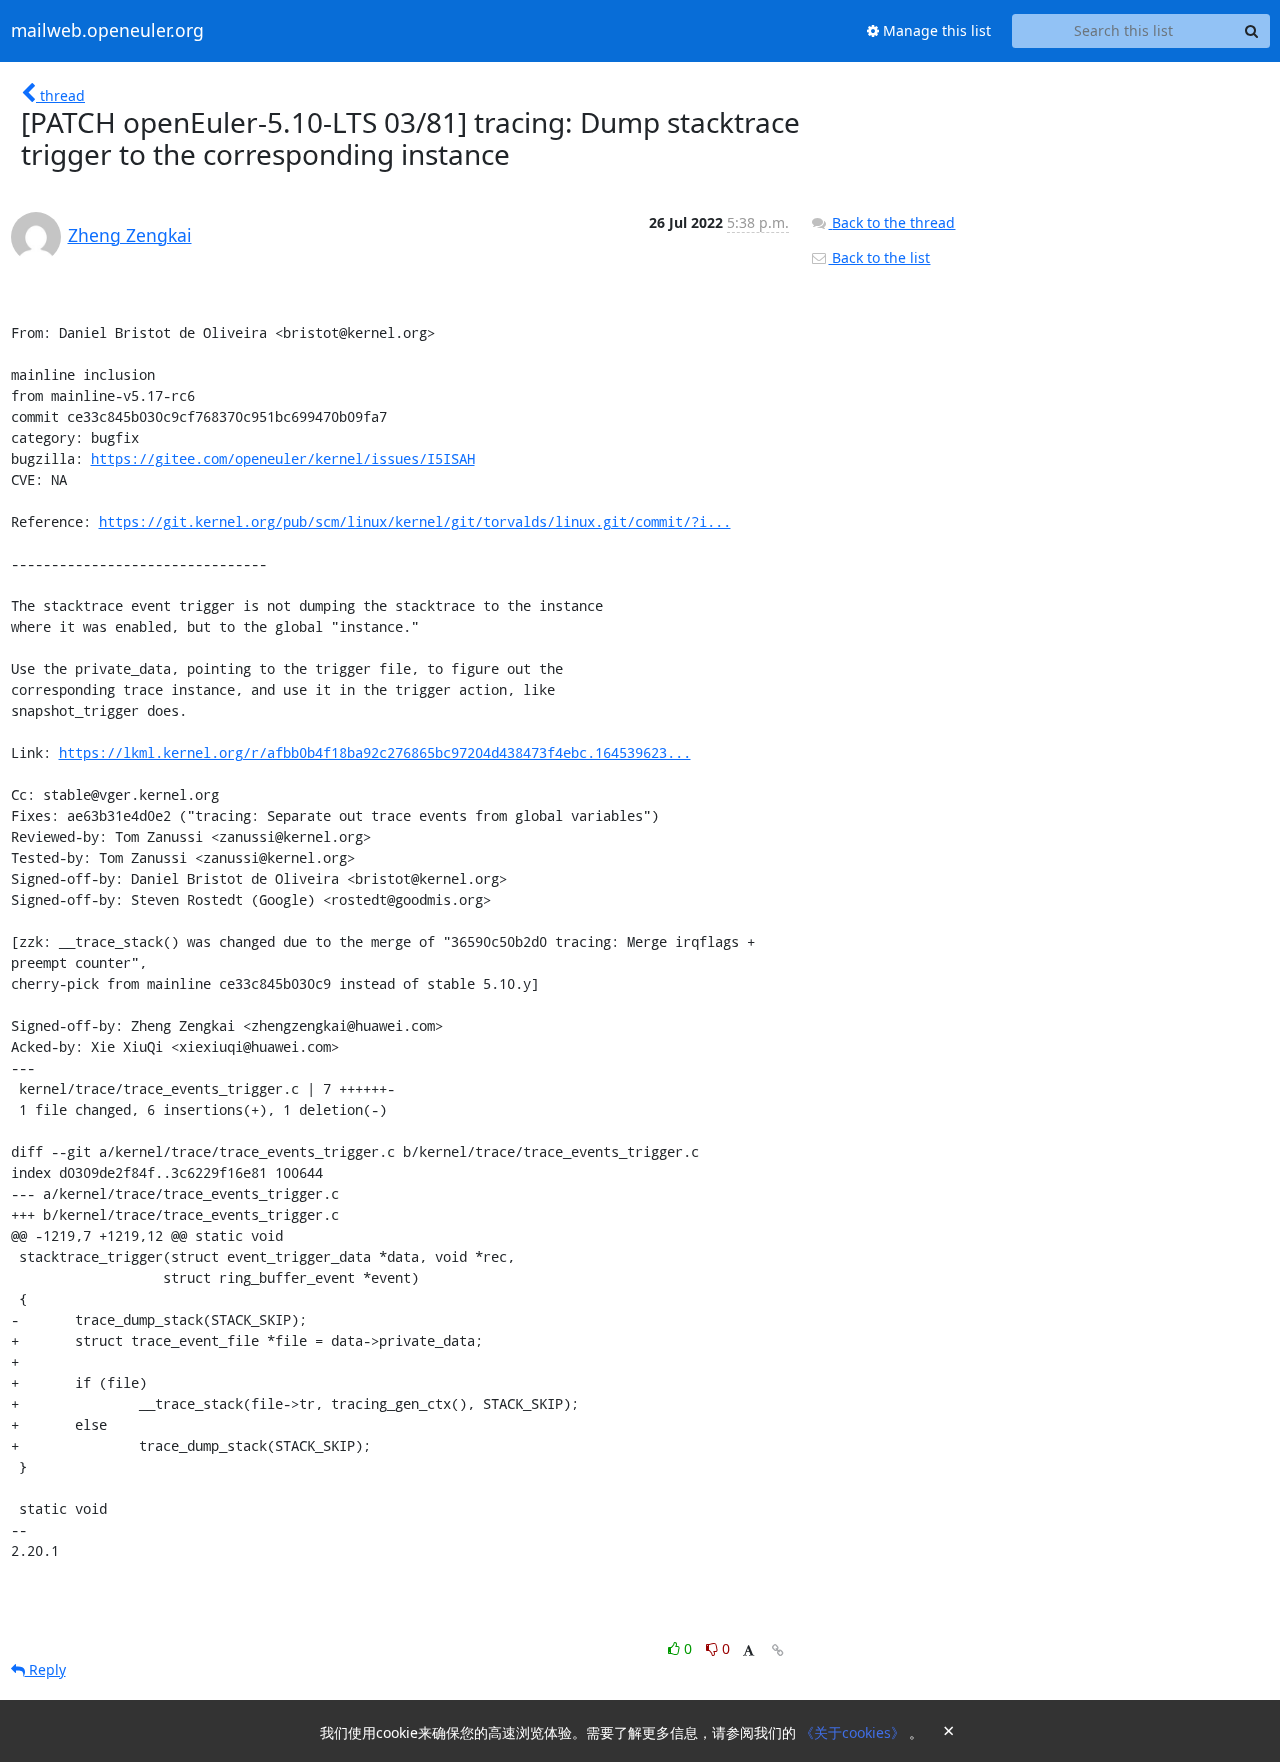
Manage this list (935, 30)
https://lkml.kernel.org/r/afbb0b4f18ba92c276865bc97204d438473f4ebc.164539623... (375, 752)
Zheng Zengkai (130, 235)
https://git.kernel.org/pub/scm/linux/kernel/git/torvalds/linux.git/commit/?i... (415, 521)
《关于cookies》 (854, 1732)
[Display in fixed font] (748, 1651)
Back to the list (879, 257)
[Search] (1252, 31)
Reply (45, 1669)
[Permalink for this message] (778, 1650)
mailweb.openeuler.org (107, 31)
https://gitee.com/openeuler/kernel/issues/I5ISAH (283, 458)
